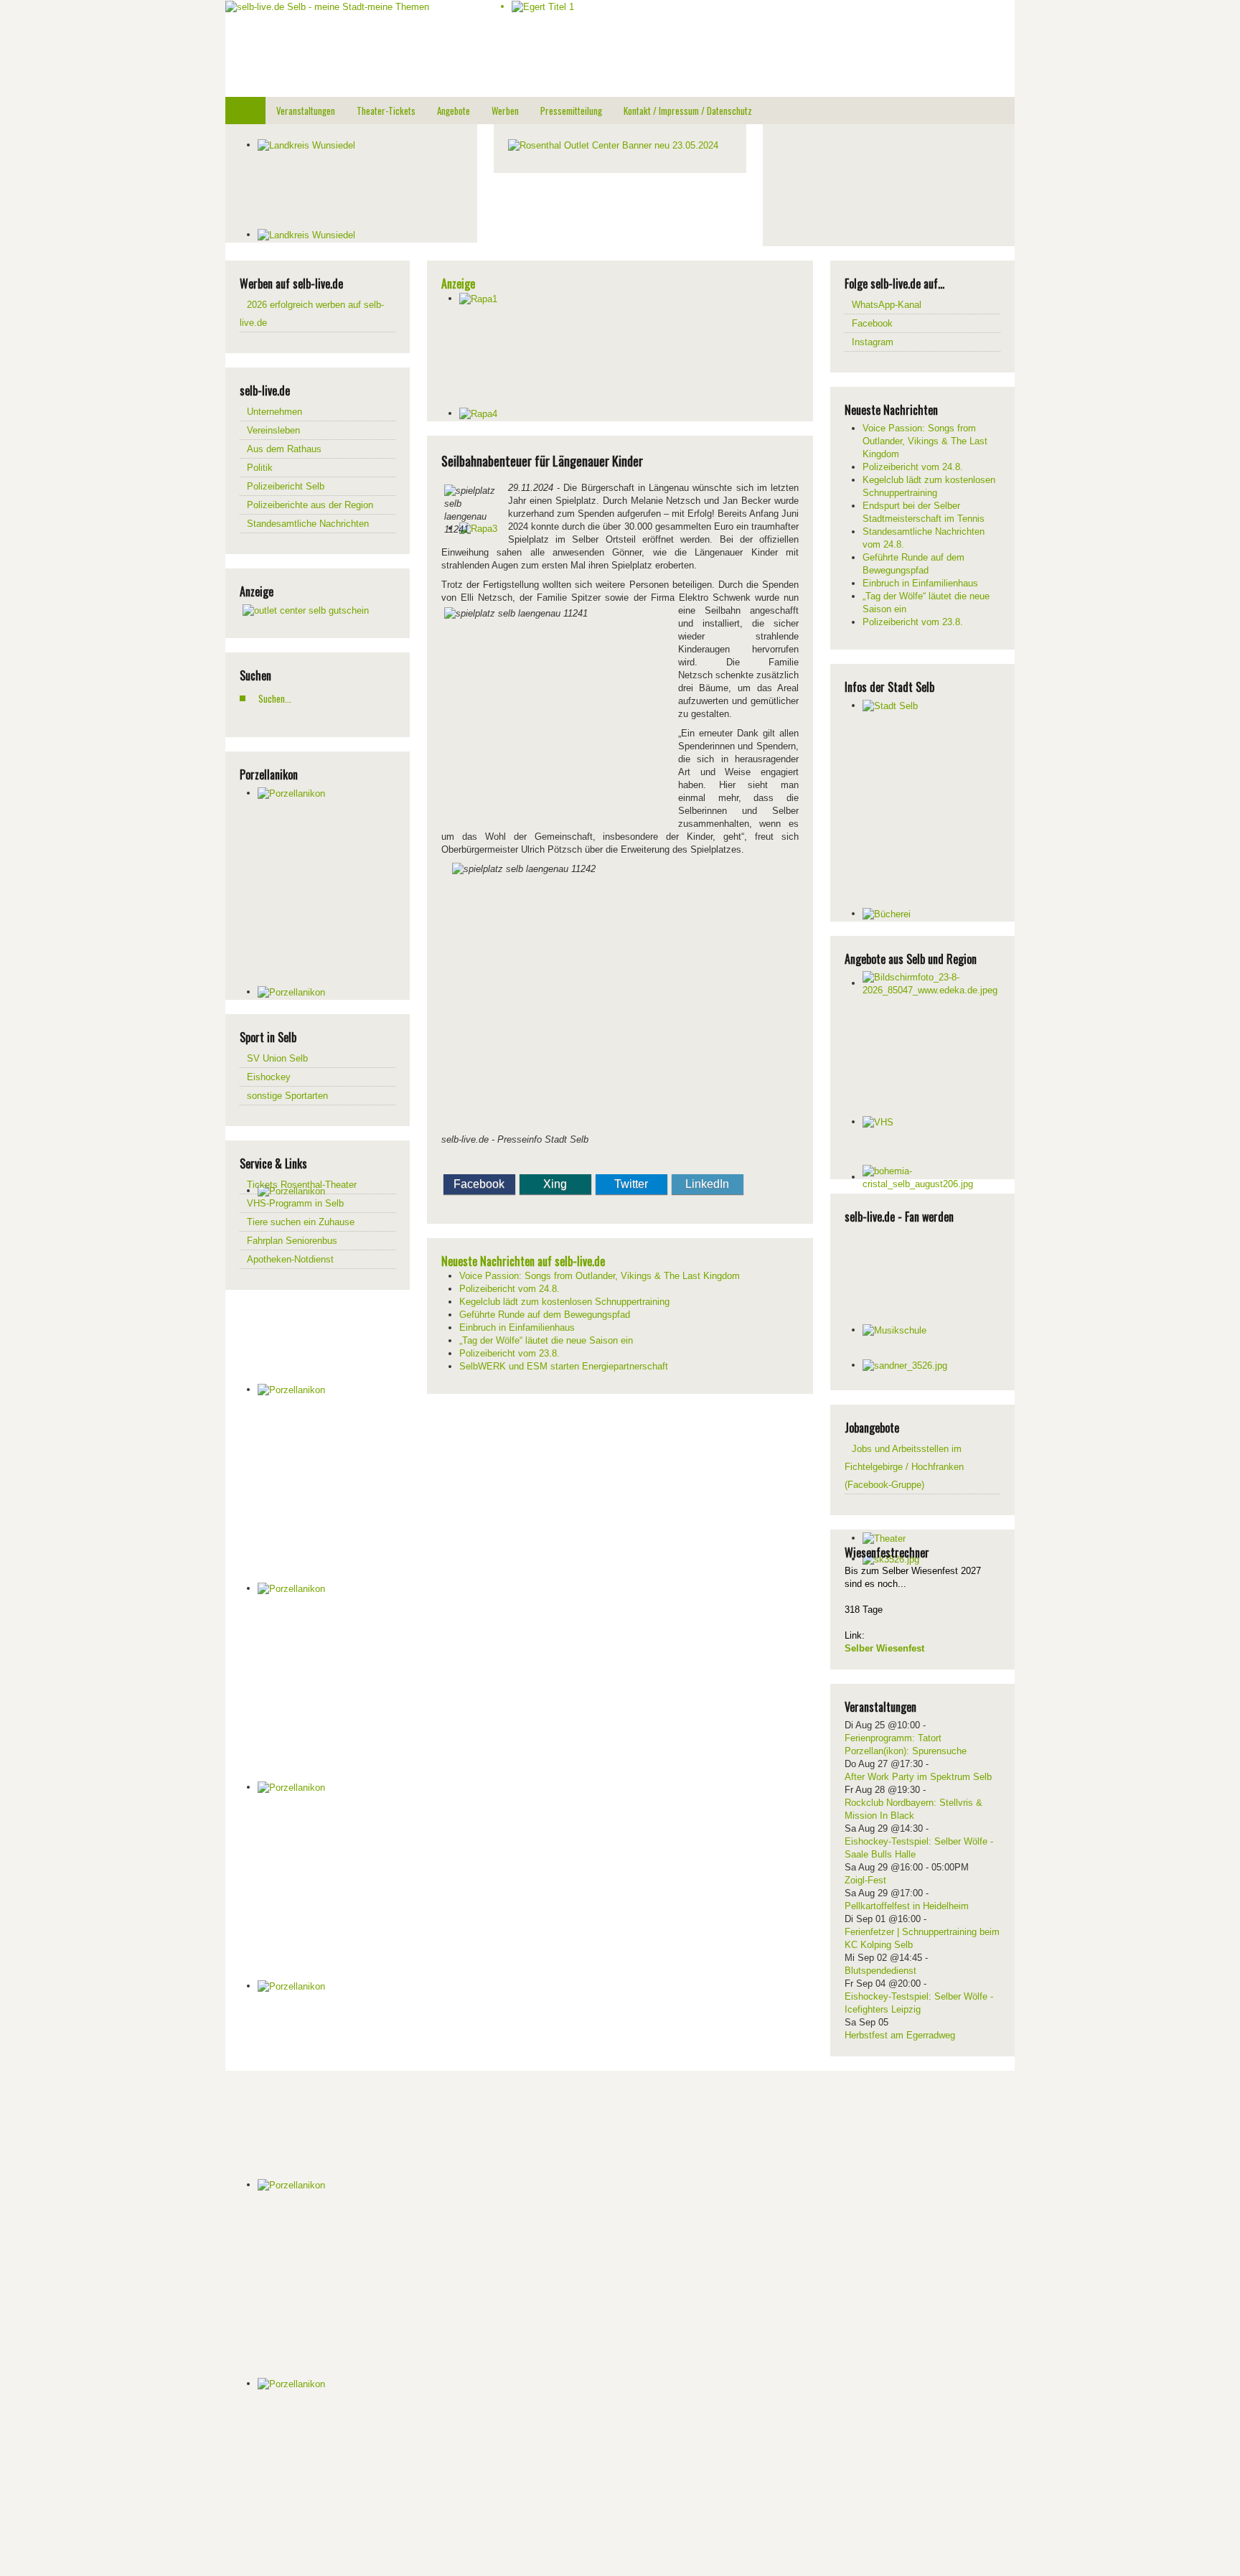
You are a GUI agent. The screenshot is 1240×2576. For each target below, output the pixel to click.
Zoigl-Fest (865, 1880)
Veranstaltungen (306, 111)
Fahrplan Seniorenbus (292, 1241)
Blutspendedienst (880, 1971)
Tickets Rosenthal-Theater (302, 1185)
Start (245, 111)
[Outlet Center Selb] (306, 610)
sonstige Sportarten (287, 1096)
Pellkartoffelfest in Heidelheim (907, 1906)
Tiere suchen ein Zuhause (301, 1222)
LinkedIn (707, 1184)
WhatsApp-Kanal (887, 305)
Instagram (873, 342)
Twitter (631, 1184)
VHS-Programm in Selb (295, 1203)
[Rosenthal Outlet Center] (613, 145)
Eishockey (269, 1077)
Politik (260, 468)
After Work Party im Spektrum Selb (918, 1777)
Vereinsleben (273, 430)
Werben (505, 111)
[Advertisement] (885, 183)
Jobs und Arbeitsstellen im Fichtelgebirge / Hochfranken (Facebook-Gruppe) (904, 1467)
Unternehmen (274, 412)
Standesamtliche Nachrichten (308, 524)
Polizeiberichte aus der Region (310, 505)
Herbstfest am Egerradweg (900, 2035)
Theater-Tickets (386, 111)
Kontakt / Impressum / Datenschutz (688, 111)
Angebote (454, 111)
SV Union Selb (277, 1058)
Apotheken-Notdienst (290, 1259)
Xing (555, 1184)
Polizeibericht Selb (286, 486)
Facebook (479, 1184)
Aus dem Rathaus (284, 449)
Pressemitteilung (571, 111)
